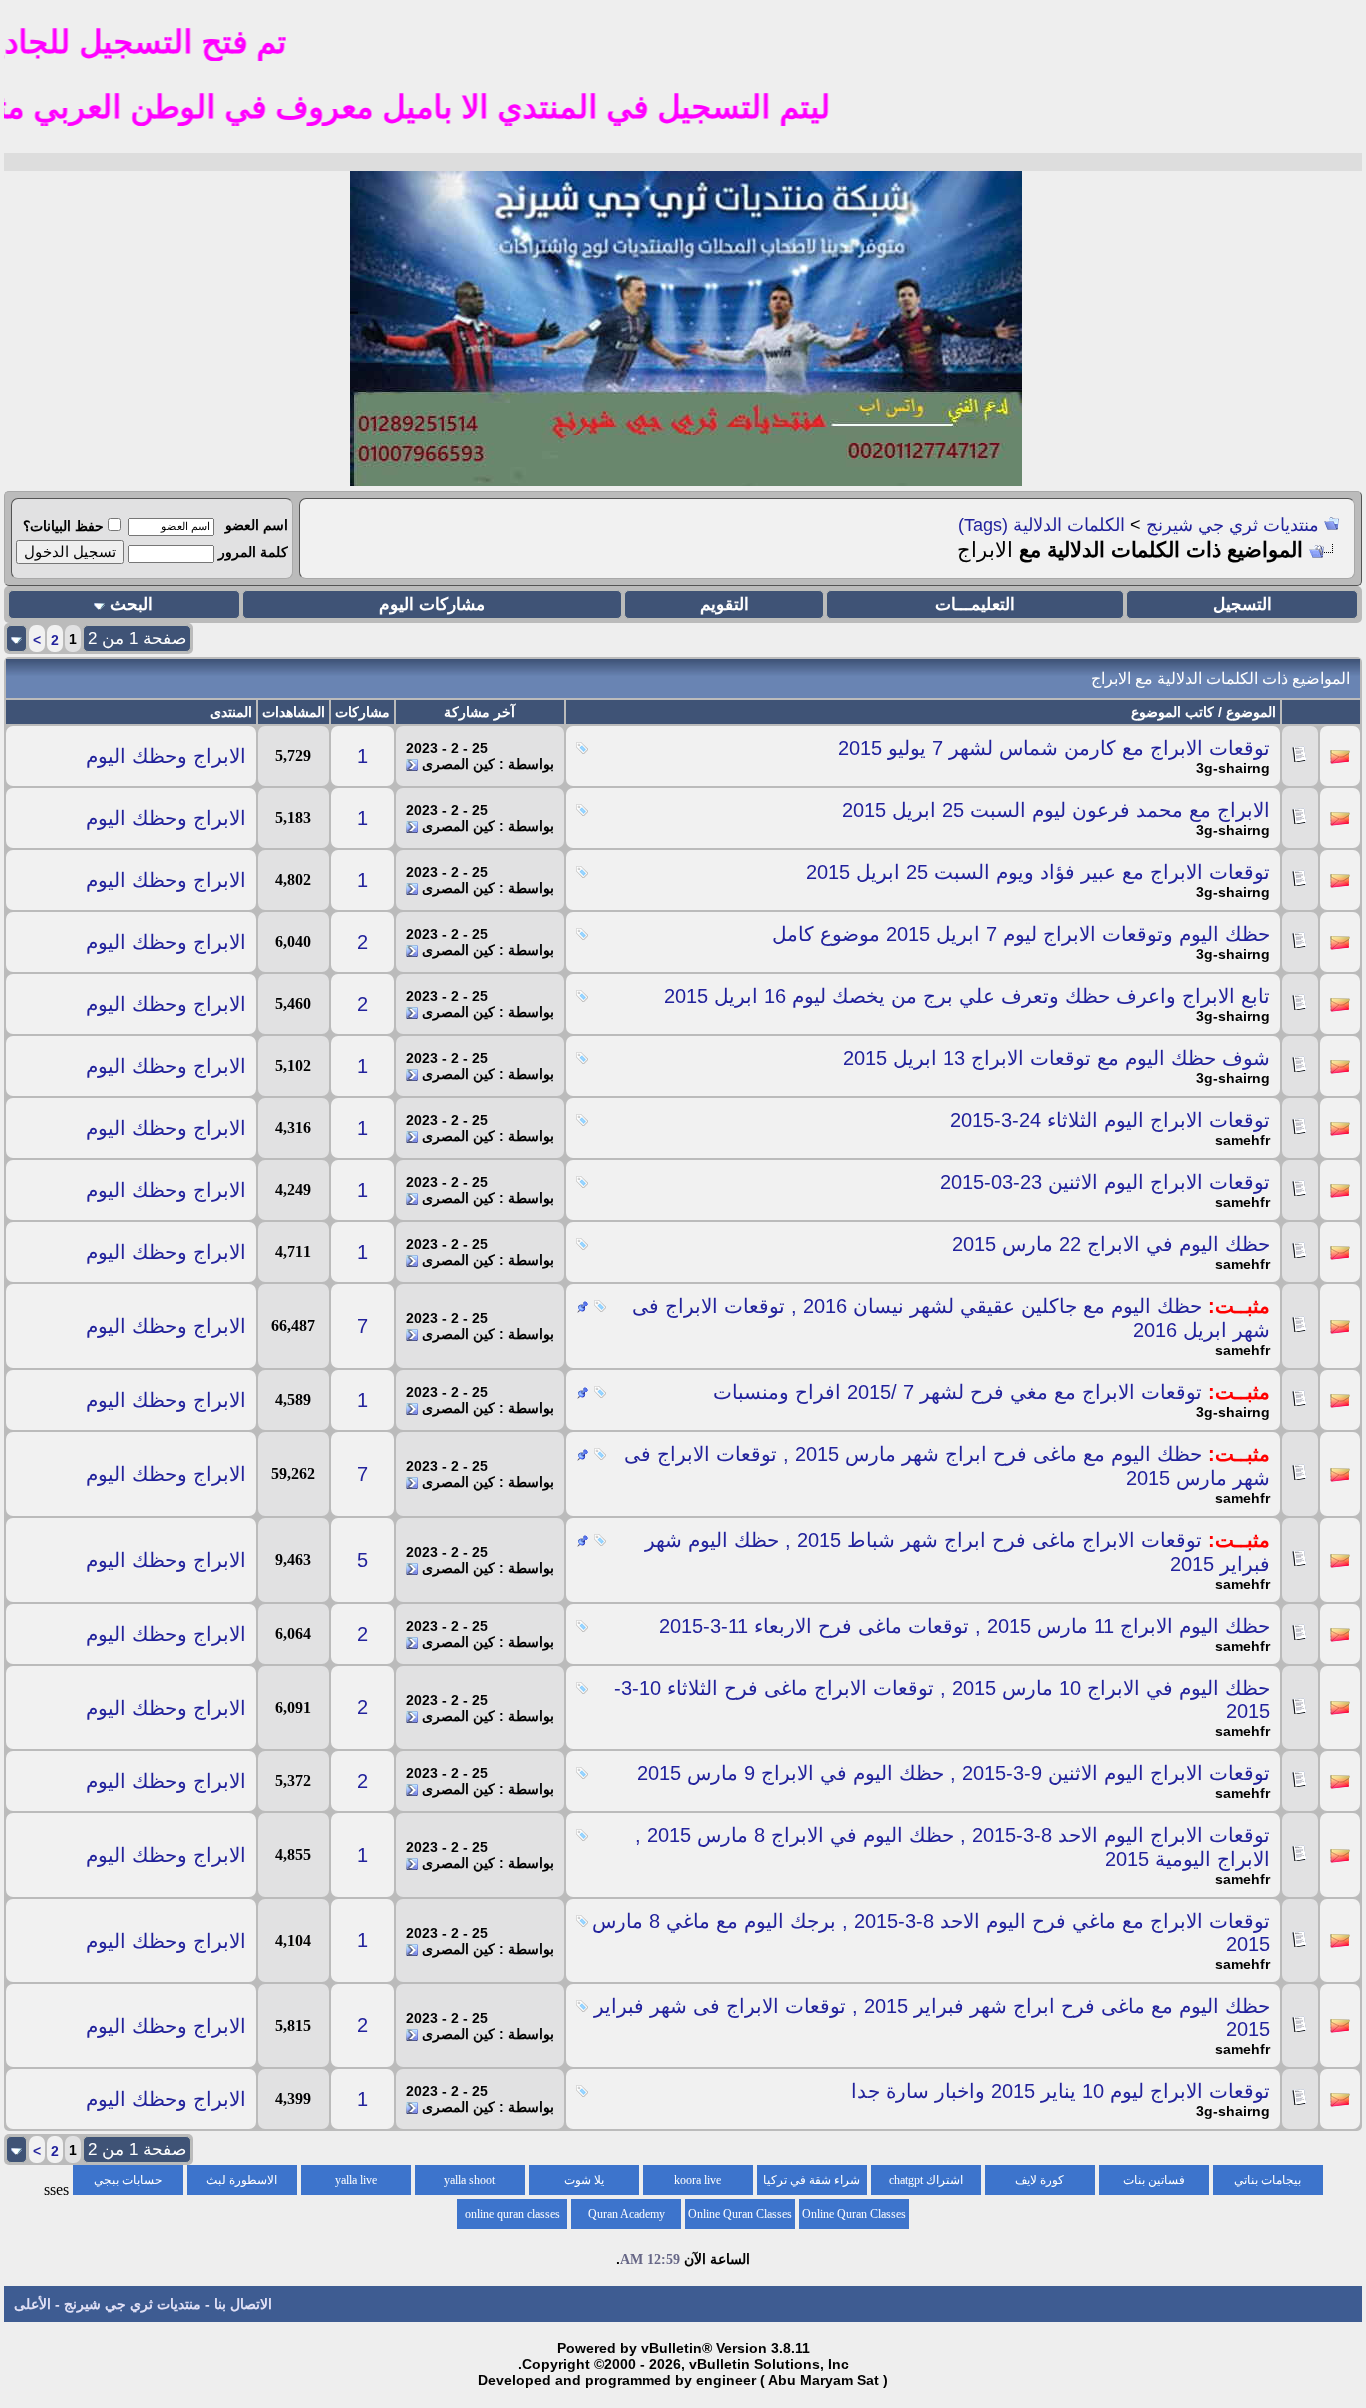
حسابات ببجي (128, 2180)
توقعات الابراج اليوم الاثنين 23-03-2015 (1105, 1182)
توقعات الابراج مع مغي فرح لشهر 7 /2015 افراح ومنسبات (957, 1392)
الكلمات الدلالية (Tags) (1041, 525)
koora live (697, 2180)
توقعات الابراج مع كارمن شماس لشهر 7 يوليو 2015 (1054, 748)
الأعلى (32, 2304)
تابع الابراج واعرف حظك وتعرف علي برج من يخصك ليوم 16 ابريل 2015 (967, 996)
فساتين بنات (1154, 2180)
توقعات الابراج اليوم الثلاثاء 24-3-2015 (1110, 1120)
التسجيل (1242, 604)
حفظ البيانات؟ (63, 526)
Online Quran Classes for (854, 2218)
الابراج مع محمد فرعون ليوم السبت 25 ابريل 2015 (1056, 810)
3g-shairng (1233, 768)
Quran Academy (626, 2214)
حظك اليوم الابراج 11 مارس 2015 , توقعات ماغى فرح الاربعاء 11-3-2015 (964, 1626)
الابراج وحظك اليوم (166, 756)
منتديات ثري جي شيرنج (1232, 525)
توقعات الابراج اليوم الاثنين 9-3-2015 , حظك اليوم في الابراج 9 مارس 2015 (953, 1773)
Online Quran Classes (740, 2214)
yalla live (356, 2180)
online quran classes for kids (512, 2218)
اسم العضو (256, 525)
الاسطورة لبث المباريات (241, 2184)
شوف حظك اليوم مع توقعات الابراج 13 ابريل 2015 (1056, 1058)
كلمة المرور (253, 552)
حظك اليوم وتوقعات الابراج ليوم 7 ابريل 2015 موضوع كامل (1021, 934)
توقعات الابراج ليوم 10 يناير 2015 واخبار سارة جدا (1060, 2091)
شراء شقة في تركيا (811, 2180)
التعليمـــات (975, 604)
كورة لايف (1039, 2180)
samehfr (1242, 1140)
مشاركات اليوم (432, 604)
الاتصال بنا (243, 2304)
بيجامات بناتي (1267, 2180)
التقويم (724, 604)
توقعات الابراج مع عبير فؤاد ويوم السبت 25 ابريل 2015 (1038, 872)
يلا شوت (584, 2180)
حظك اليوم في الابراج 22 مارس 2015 (1111, 1244)
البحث (131, 604)
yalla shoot (469, 2180)
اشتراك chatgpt (926, 2180)
